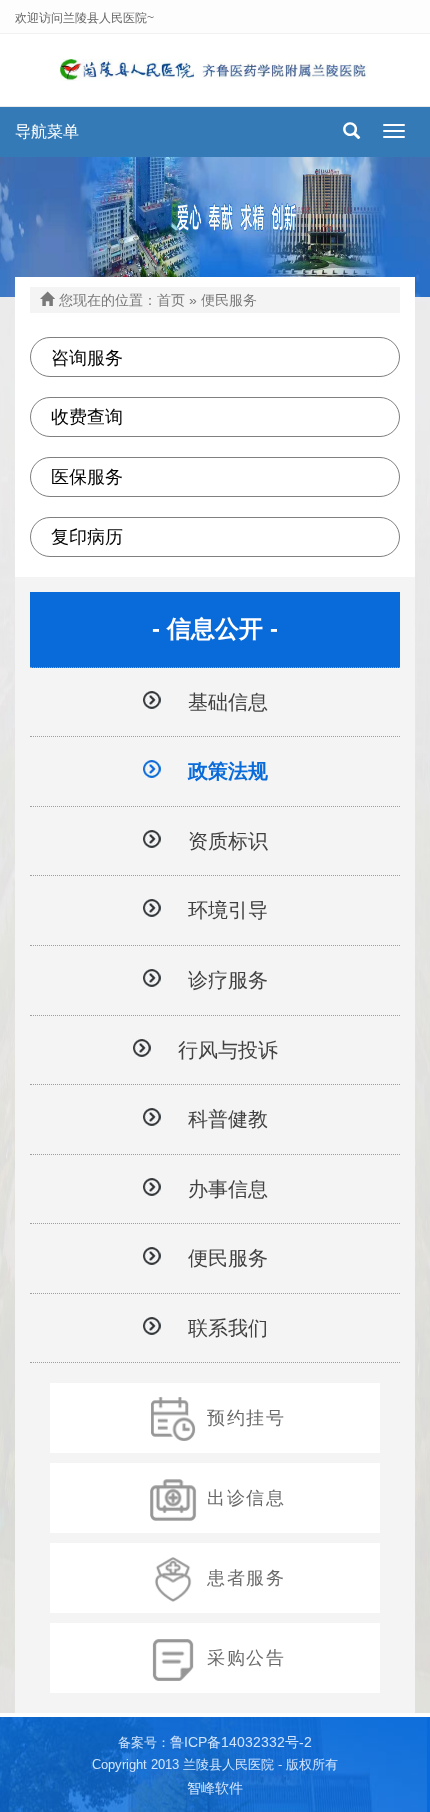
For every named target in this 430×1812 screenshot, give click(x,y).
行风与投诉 (228, 1050)
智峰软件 (215, 1788)
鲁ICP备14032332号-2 (241, 1742)
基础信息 (228, 702)
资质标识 (228, 841)
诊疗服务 (228, 980)
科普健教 (228, 1119)
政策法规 (228, 771)
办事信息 (228, 1189)
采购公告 (246, 1658)
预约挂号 (246, 1418)
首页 (171, 300)
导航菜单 (47, 131)
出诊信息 (246, 1498)
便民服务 (228, 1258)
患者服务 (246, 1578)
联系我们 (228, 1328)
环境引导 (228, 910)
